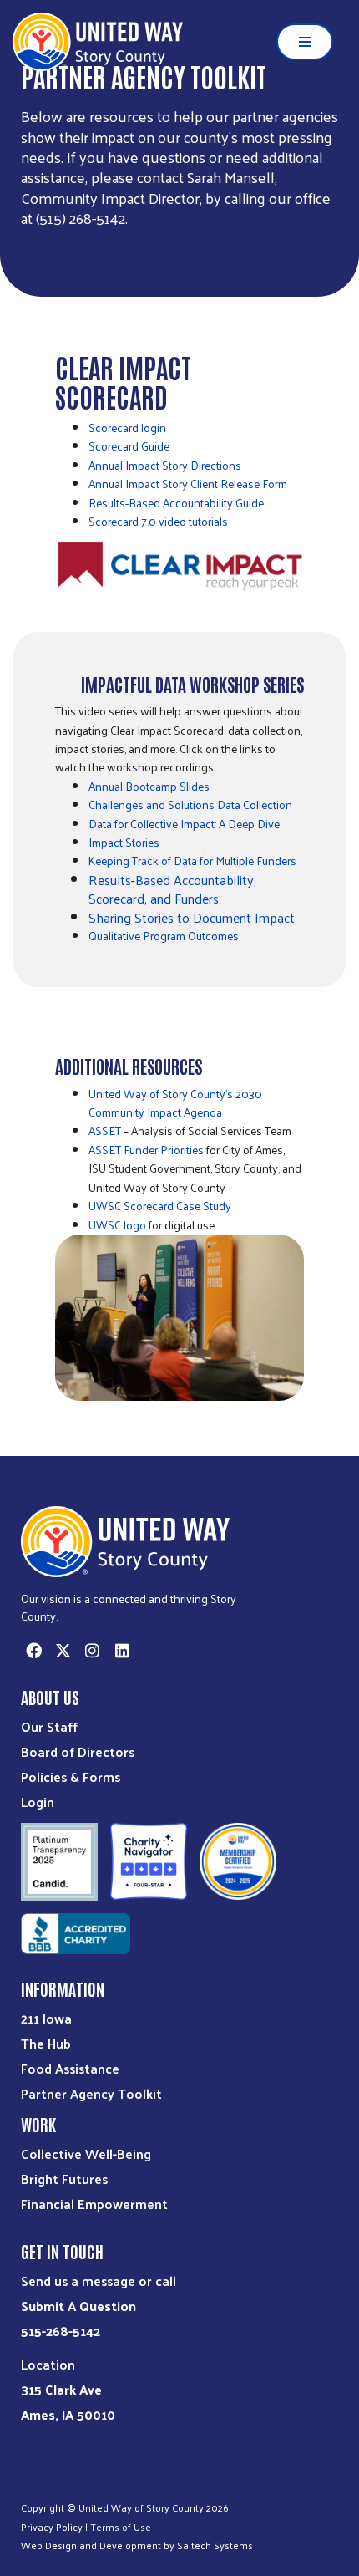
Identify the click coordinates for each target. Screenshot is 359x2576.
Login (38, 1802)
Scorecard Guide (129, 446)
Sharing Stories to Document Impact (192, 917)
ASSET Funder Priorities (146, 1150)
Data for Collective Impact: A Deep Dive (184, 824)
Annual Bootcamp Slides (149, 786)
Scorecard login (127, 428)
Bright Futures (64, 2179)
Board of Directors (78, 1751)
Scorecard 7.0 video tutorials (158, 521)
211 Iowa (46, 2018)
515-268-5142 (61, 2331)
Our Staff (49, 1726)
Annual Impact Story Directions (165, 465)
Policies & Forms (71, 1777)
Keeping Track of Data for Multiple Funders (192, 860)
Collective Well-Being (86, 2153)
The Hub (46, 2043)
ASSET (105, 1130)
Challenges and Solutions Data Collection (190, 804)
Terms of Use (121, 2527)
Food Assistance (70, 2068)
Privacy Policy (52, 2527)
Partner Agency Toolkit (91, 2093)
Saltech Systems (215, 2545)
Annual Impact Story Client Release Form (188, 484)
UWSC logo (117, 1225)
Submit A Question (78, 2306)
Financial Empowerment (94, 2204)
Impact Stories (124, 842)
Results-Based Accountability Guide (176, 503)
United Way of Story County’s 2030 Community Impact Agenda (175, 1103)
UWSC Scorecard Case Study (160, 1206)
